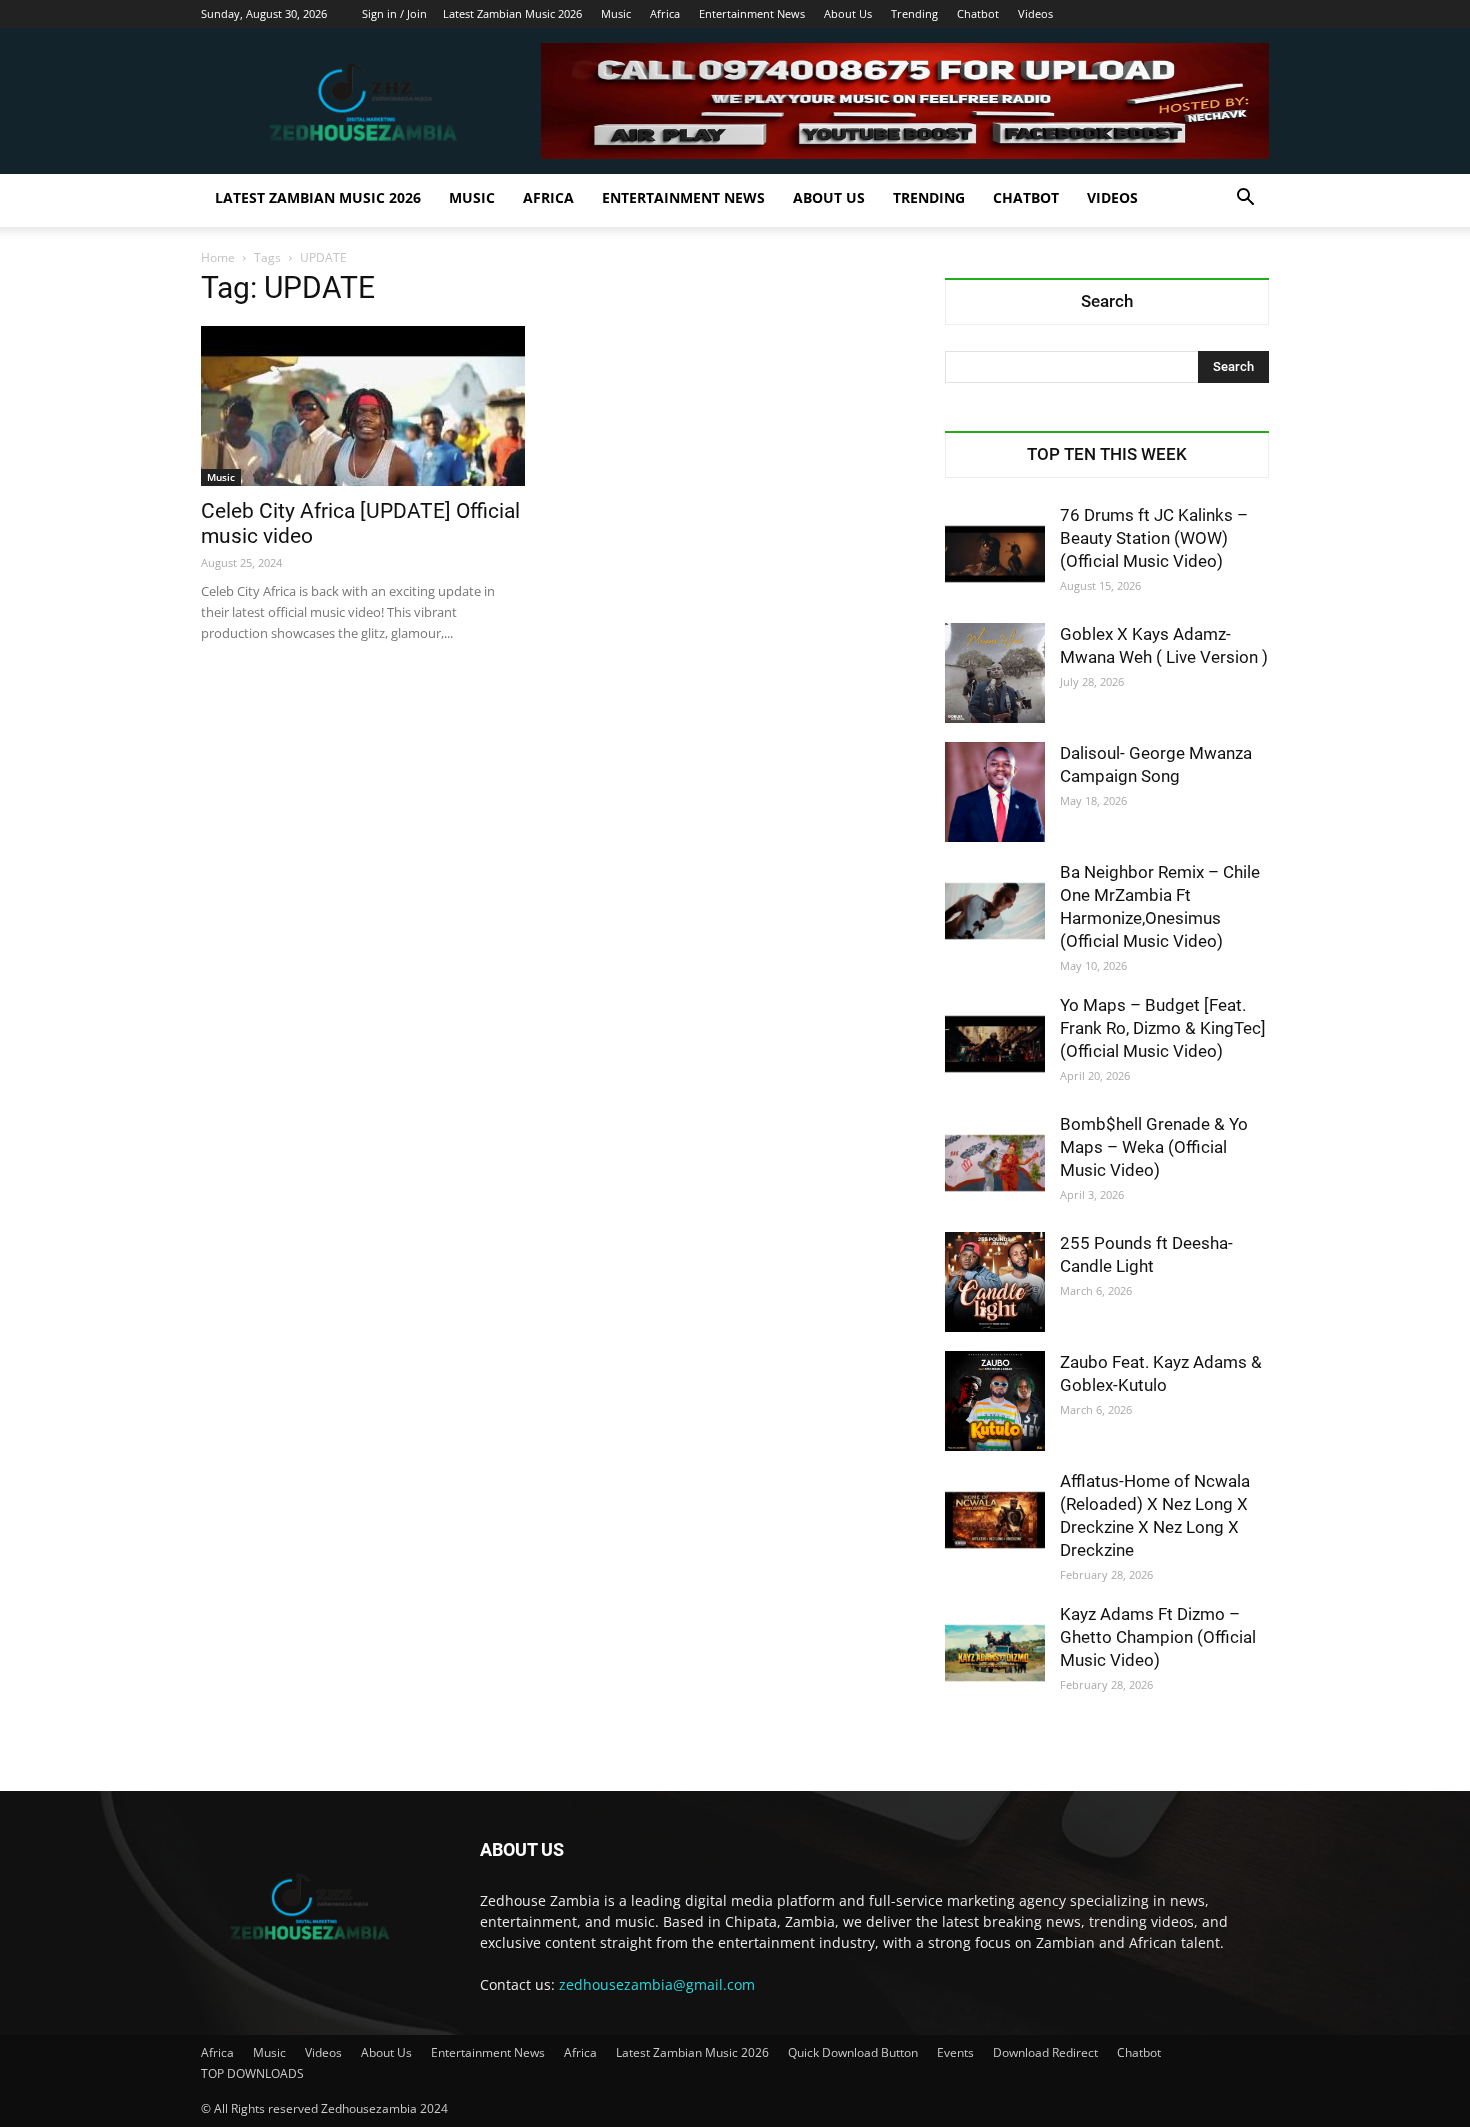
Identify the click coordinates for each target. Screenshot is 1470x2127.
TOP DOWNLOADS (252, 2073)
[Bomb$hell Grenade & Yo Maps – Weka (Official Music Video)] (995, 1163)
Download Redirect (1045, 2052)
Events (955, 2052)
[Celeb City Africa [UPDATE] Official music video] (363, 406)
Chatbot (978, 13)
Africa (665, 13)
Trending (914, 13)
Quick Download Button (853, 2052)
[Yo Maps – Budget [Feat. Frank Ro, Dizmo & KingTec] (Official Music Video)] (995, 1044)
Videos (1035, 13)
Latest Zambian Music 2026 (512, 13)
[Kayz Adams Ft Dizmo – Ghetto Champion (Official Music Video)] (995, 1653)
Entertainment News (752, 13)
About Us (848, 13)
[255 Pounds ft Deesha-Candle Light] (995, 1282)
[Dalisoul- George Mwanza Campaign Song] (995, 792)
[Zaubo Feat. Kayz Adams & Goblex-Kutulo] (995, 1401)
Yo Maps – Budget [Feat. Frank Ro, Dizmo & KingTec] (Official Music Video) (1163, 1028)
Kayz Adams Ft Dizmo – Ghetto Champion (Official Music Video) (1158, 1637)
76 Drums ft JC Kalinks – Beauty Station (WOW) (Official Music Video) (1154, 538)
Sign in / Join (394, 13)
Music (616, 13)
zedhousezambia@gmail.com (657, 1984)
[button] (1245, 199)
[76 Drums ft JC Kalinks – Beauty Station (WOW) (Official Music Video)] (995, 554)
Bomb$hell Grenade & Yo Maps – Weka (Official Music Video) (1154, 1147)
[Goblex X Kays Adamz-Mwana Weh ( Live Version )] (995, 673)
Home (218, 257)
